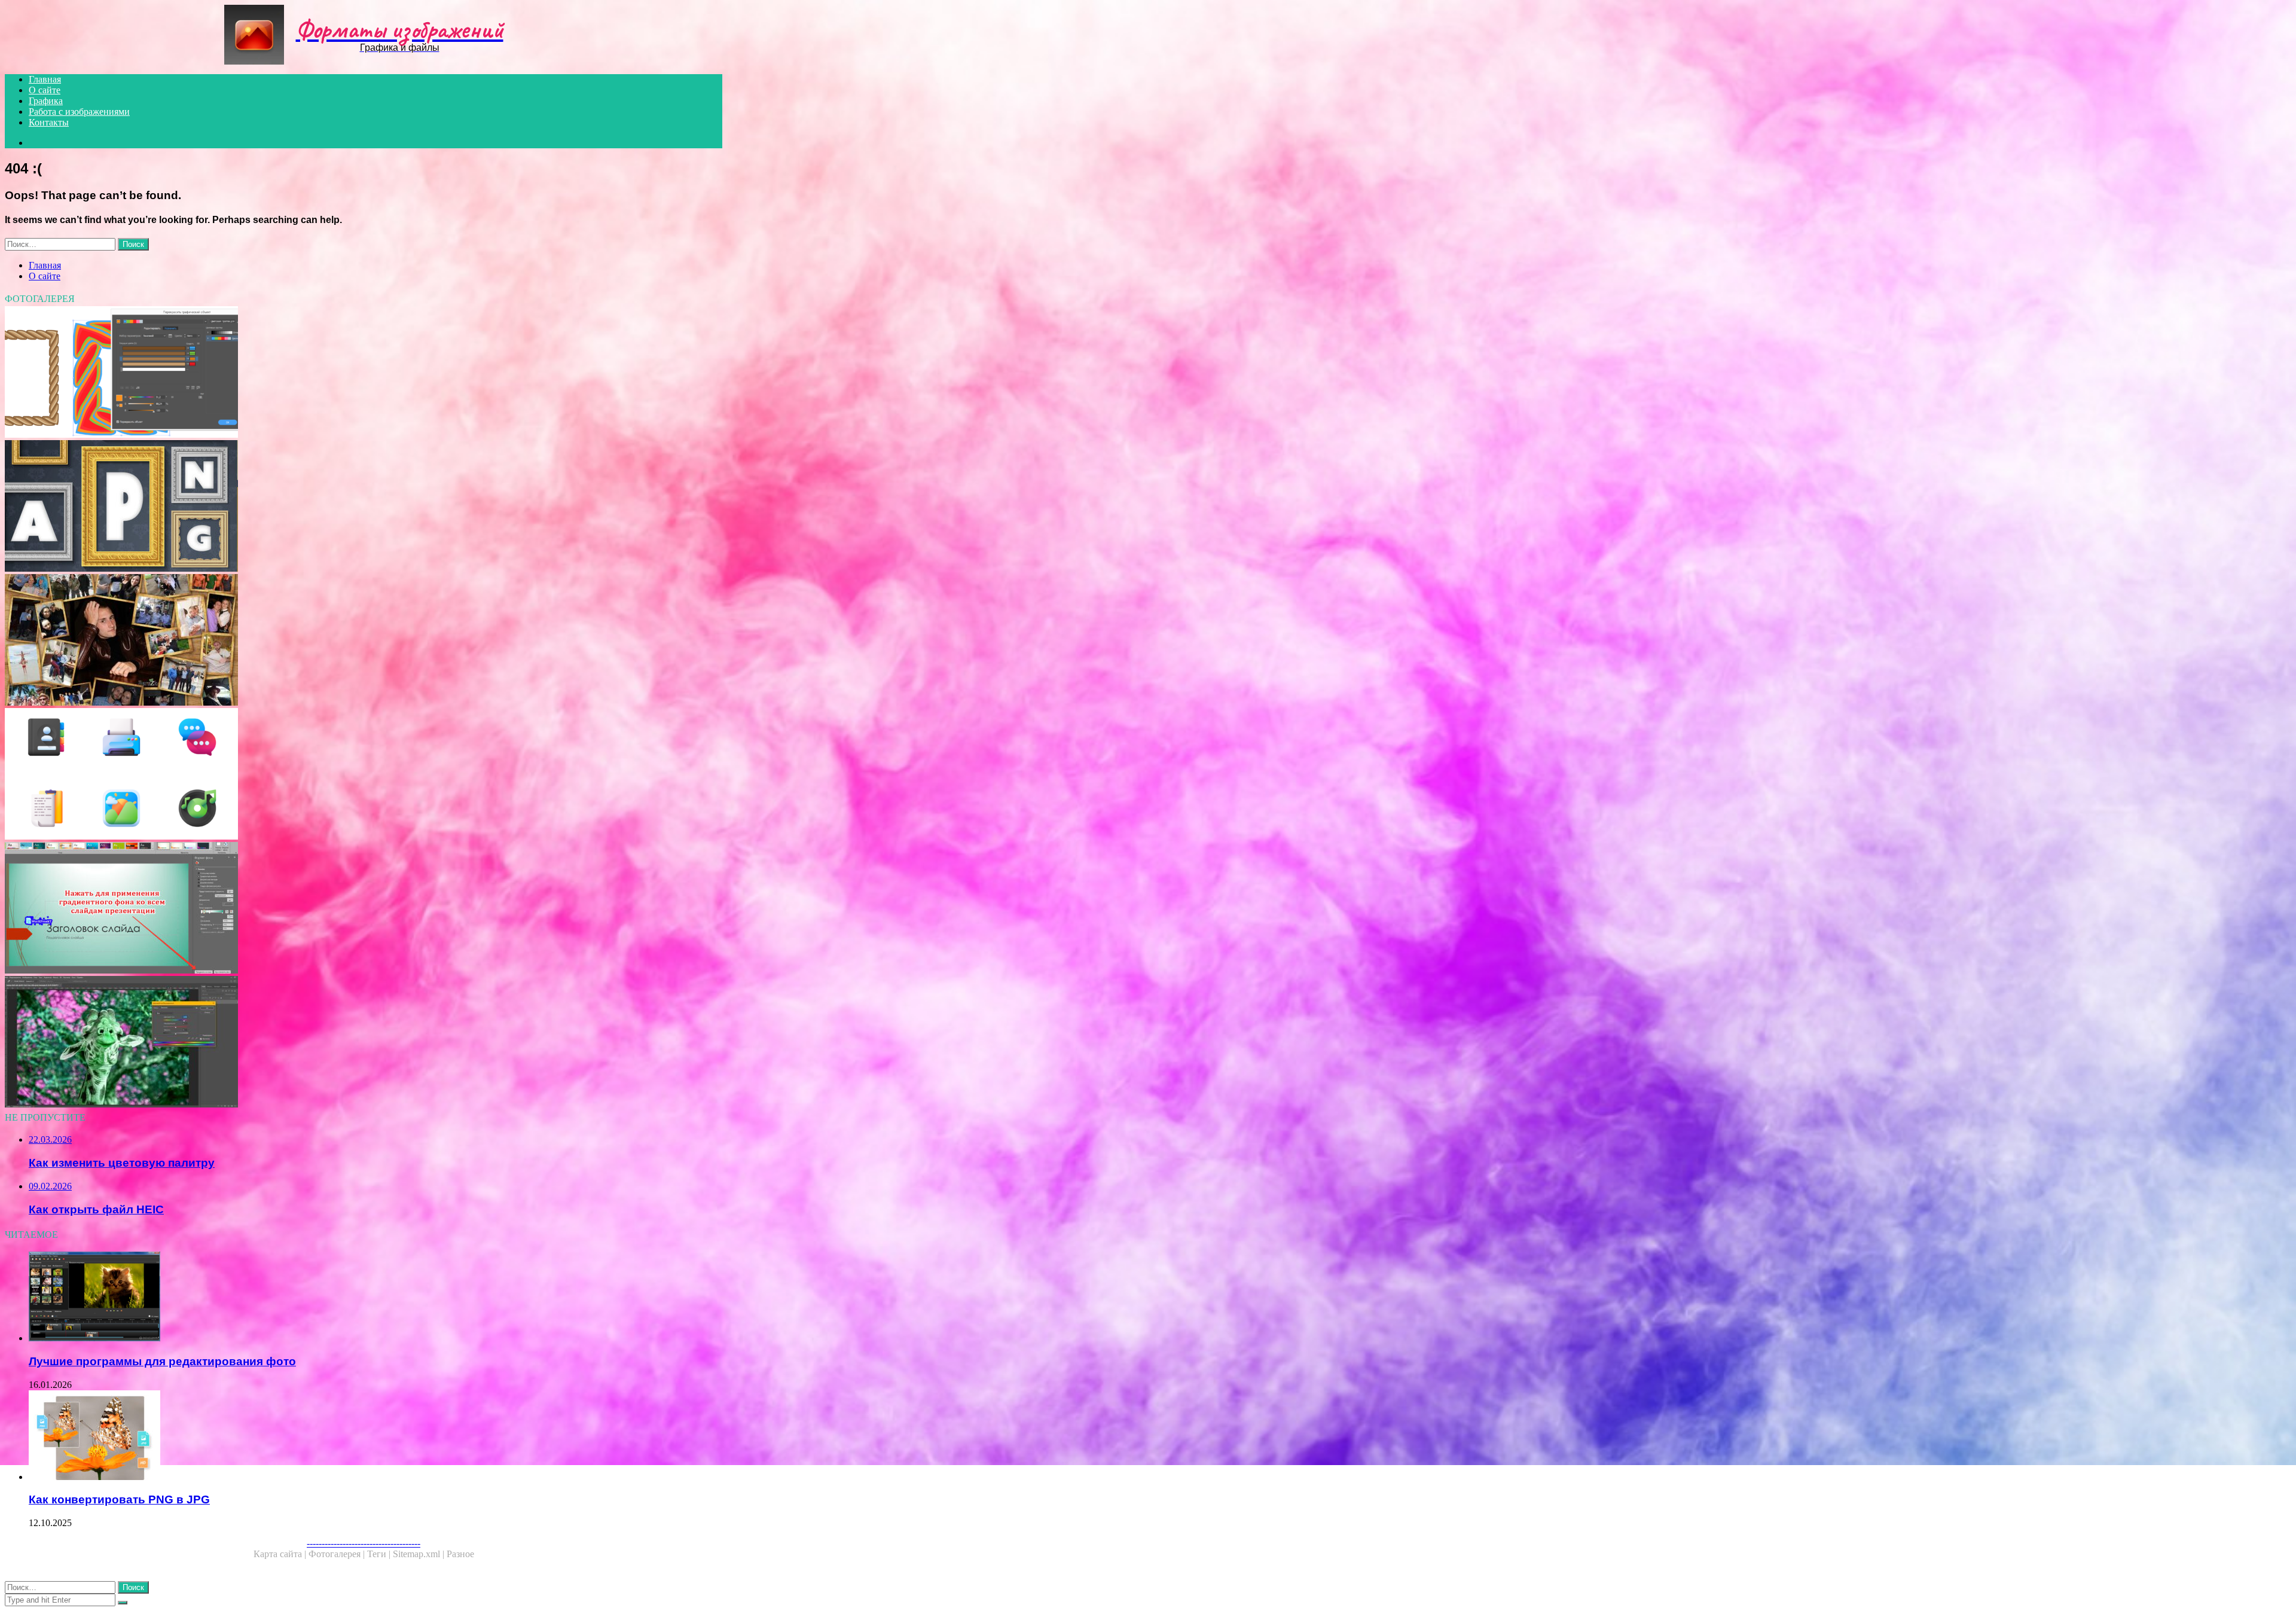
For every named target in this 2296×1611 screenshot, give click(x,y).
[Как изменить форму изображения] (364, 909)
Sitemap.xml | (420, 1554)
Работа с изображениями (79, 112)
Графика (46, 101)
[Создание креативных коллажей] (364, 641)
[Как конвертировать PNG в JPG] (375, 1436)
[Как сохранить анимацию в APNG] (364, 507)
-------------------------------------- (364, 1543)
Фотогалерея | (338, 1554)
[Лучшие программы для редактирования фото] (375, 1298)
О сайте (45, 90)
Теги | (380, 1554)
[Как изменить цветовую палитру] (364, 1043)
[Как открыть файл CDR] (364, 373)
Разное (460, 1554)
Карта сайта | (281, 1554)
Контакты (49, 122)
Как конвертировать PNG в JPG (119, 1499)
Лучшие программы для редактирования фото (162, 1361)
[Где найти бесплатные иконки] (364, 775)
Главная (45, 79)
